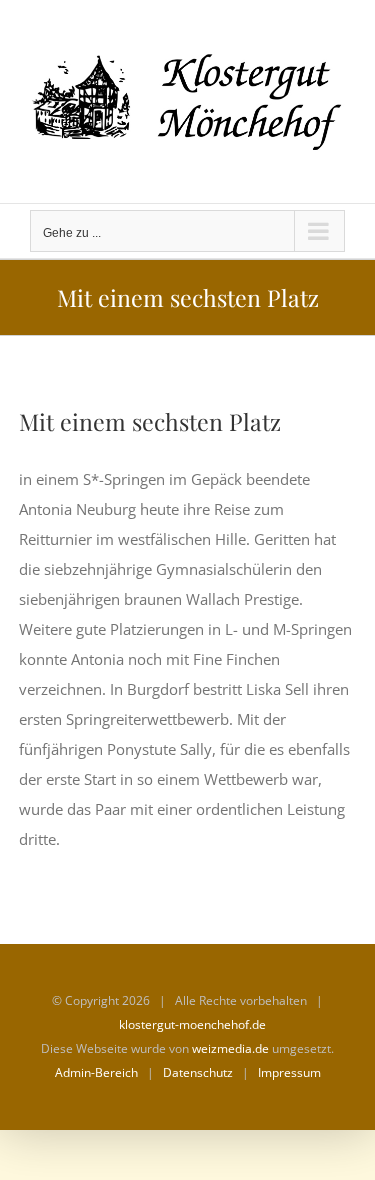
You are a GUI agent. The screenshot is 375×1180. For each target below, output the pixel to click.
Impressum (289, 1072)
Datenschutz (198, 1072)
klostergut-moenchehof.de (192, 1024)
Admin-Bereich (96, 1072)
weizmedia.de (230, 1048)
